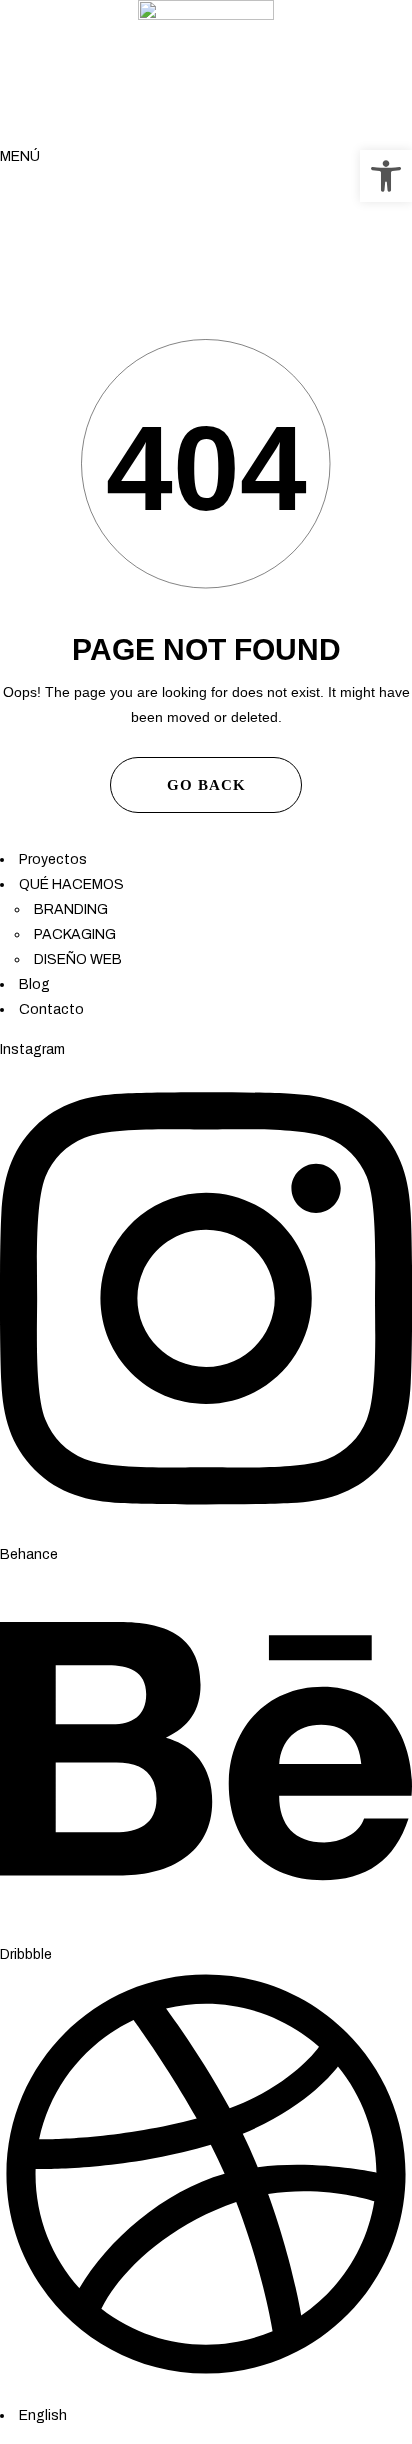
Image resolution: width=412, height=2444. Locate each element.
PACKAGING (75, 934)
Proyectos (53, 859)
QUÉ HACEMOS (71, 884)
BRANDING (71, 909)
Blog (34, 984)
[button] (386, 176)
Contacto (51, 1009)
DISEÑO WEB (78, 959)
